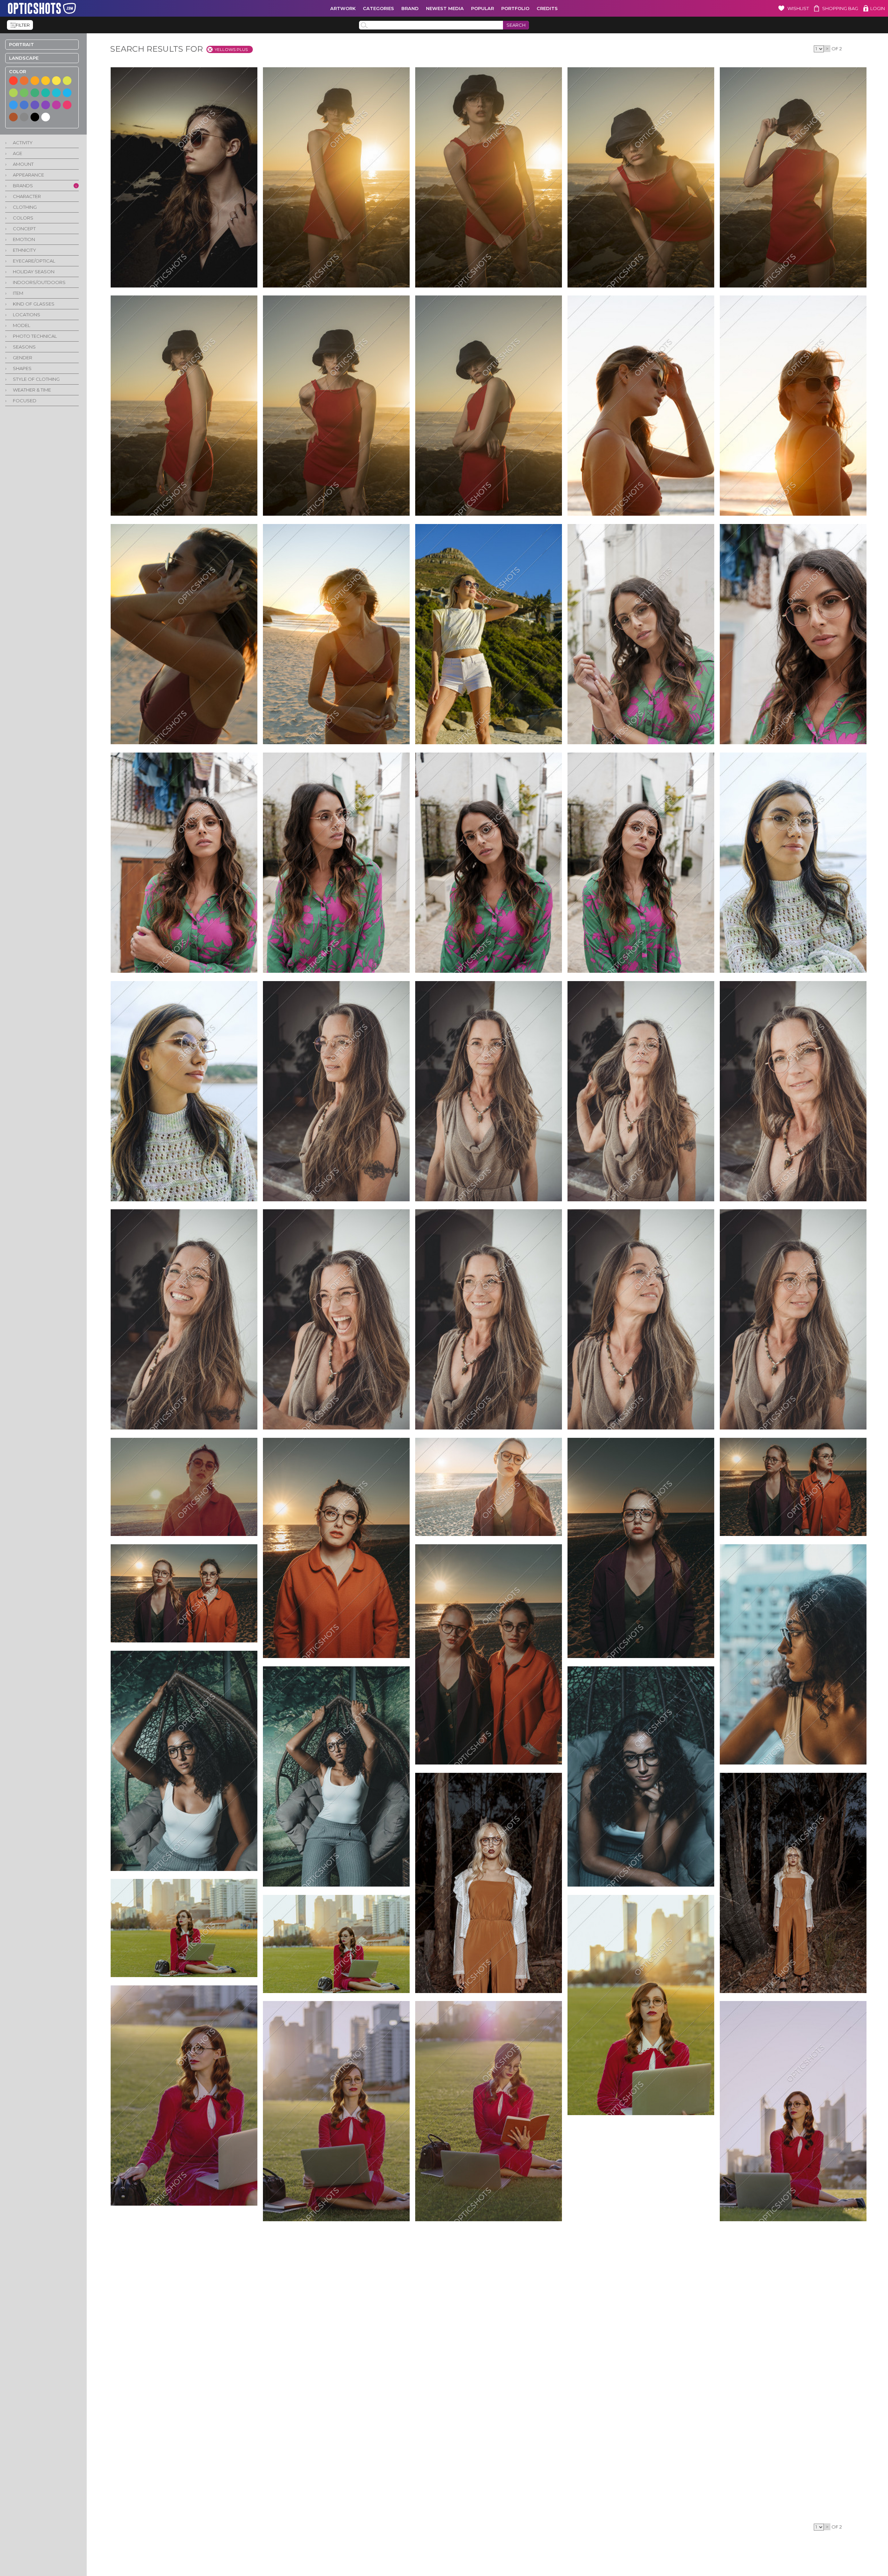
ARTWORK (343, 8)
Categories (378, 8)
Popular (483, 8)
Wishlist (798, 8)
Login (878, 8)
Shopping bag (840, 8)
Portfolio (515, 8)
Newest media (445, 8)
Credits (547, 8)
